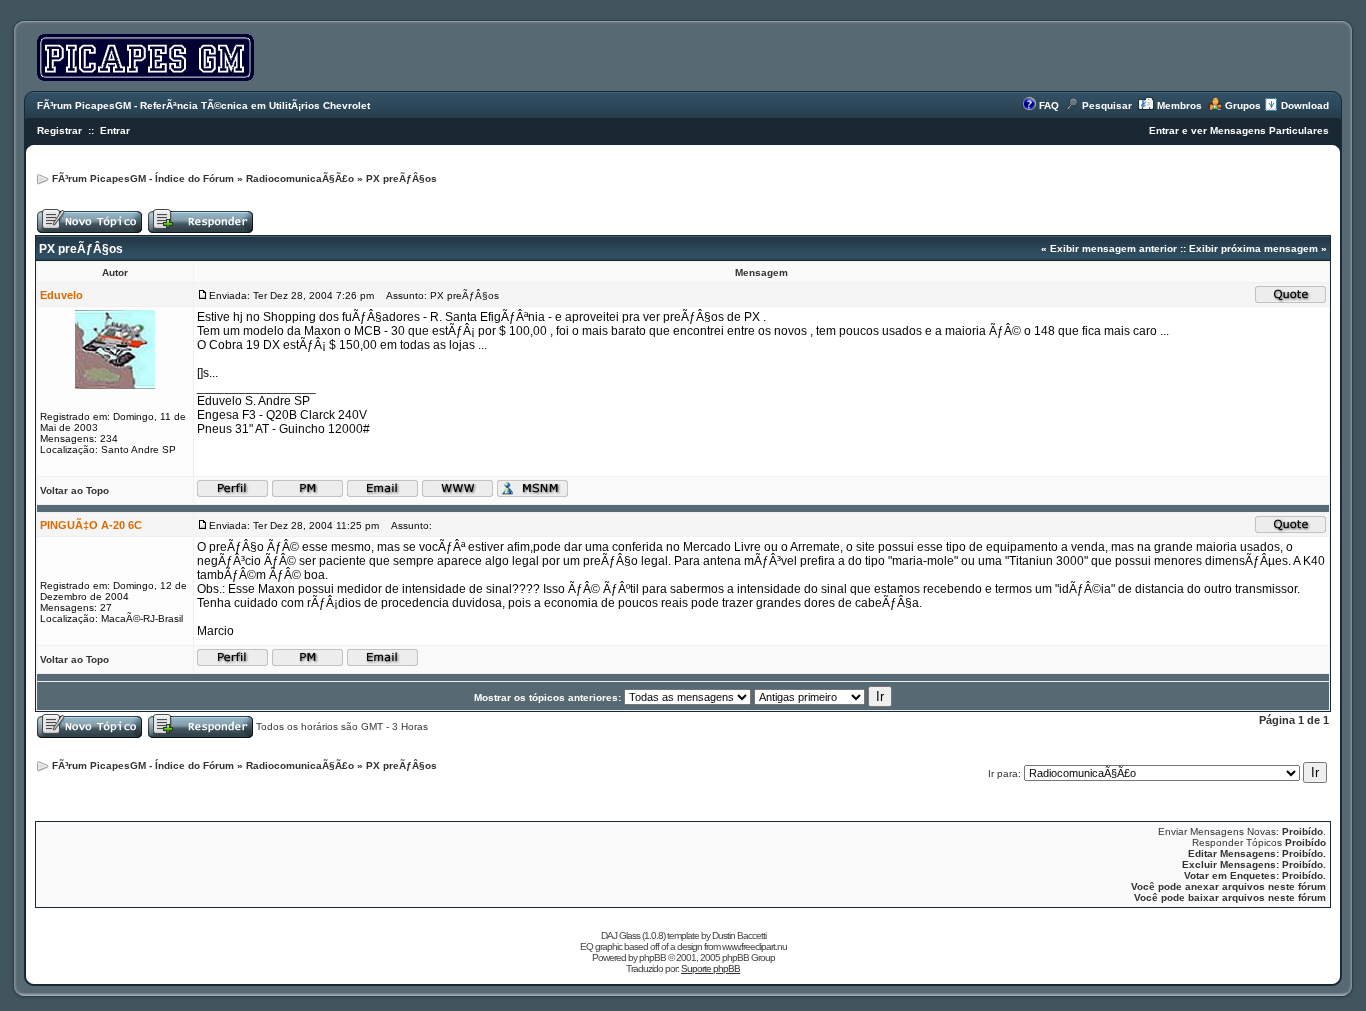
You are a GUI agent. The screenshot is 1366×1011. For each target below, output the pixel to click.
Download (1305, 105)
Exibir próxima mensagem (1253, 248)
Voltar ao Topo (74, 490)
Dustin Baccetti (739, 935)
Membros (1179, 105)
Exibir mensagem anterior (1113, 248)
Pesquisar (1107, 105)
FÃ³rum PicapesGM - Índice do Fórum (143, 178)
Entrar (115, 130)
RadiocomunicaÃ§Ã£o (300, 178)
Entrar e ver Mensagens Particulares (1239, 130)
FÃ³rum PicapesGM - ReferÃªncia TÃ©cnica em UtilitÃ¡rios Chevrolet (203, 105)
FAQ (1049, 105)
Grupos (1243, 105)
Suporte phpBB (710, 968)
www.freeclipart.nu (754, 946)
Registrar (59, 130)
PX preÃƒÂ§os (401, 178)
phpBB (652, 957)
